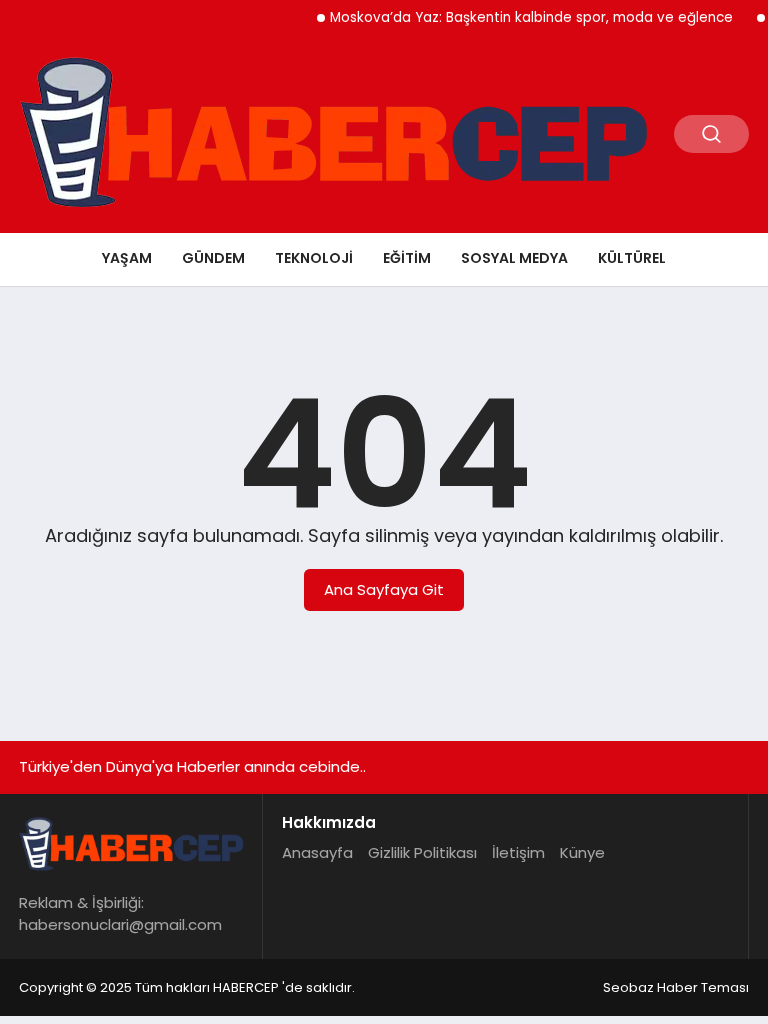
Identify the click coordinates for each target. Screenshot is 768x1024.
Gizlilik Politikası (422, 852)
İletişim (518, 852)
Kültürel (632, 258)
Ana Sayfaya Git (384, 589)
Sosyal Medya (514, 258)
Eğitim (407, 258)
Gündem (213, 258)
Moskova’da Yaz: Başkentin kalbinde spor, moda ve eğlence (522, 17)
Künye (582, 852)
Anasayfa (317, 852)
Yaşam (127, 258)
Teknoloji (314, 258)
